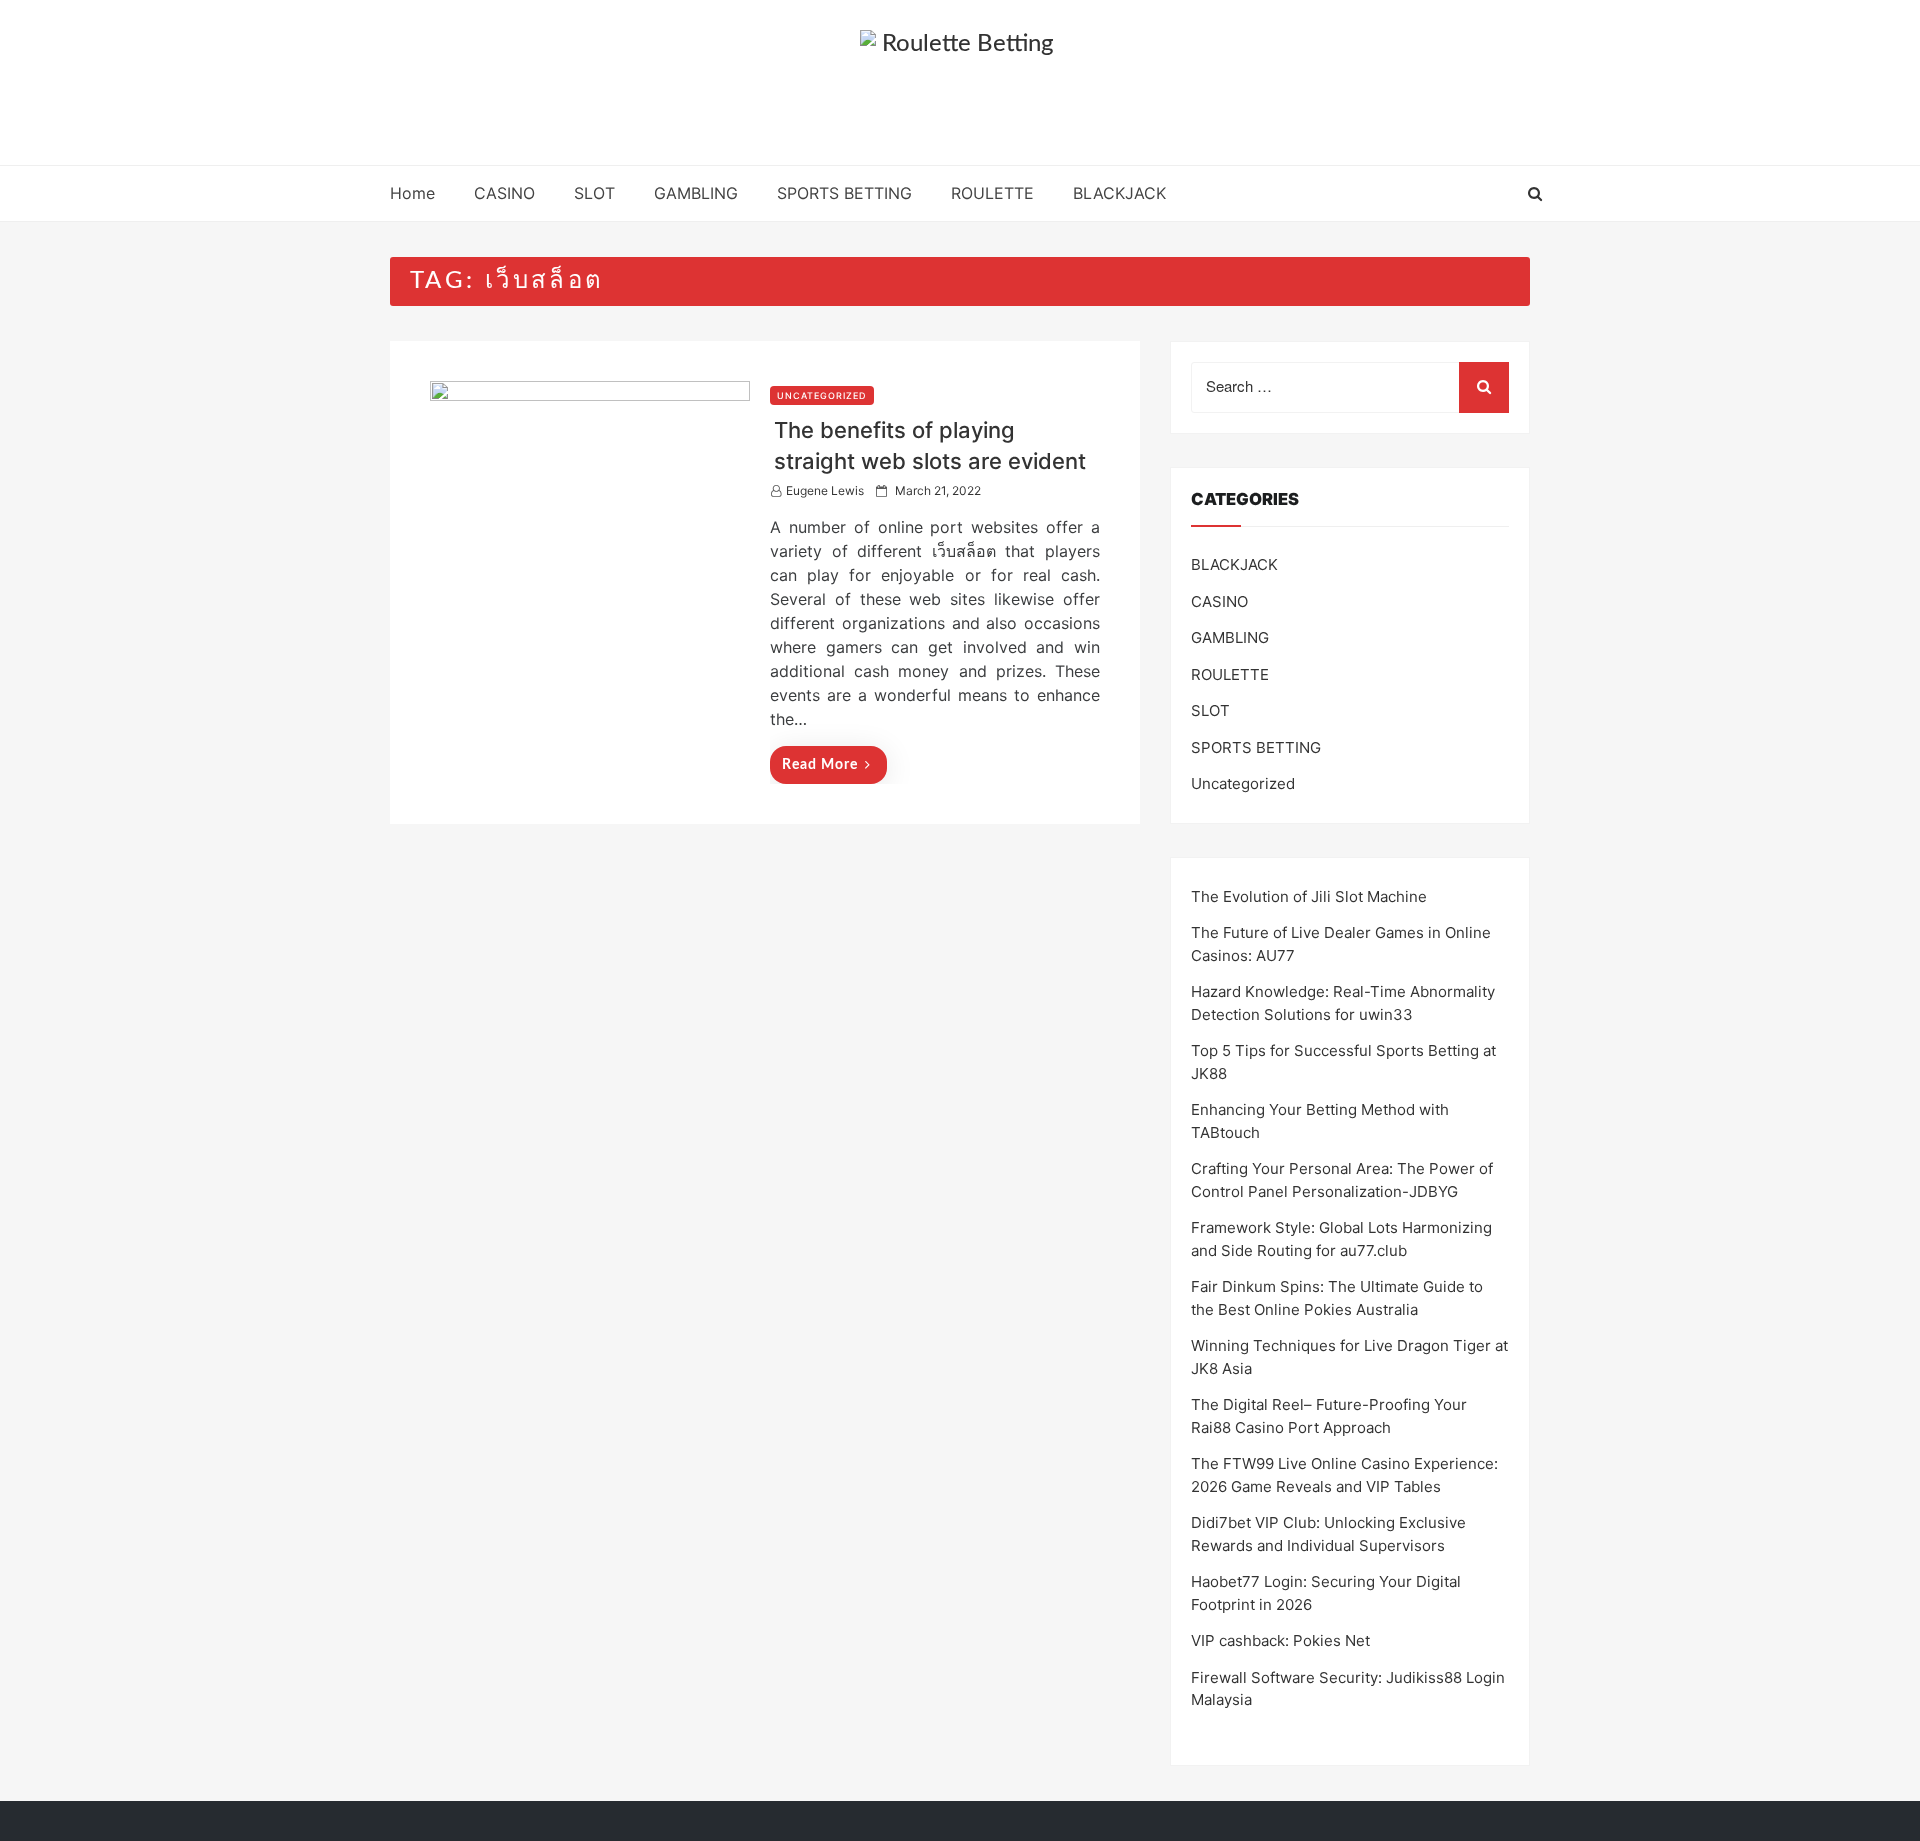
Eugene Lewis (825, 490)
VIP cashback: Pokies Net (1280, 1640)
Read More (820, 765)
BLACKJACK (1119, 193)
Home (412, 193)
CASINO (504, 193)
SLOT (594, 193)
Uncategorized (822, 395)
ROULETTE (992, 193)
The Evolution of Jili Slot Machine (1309, 896)
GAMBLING (696, 193)
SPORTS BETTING (844, 193)
